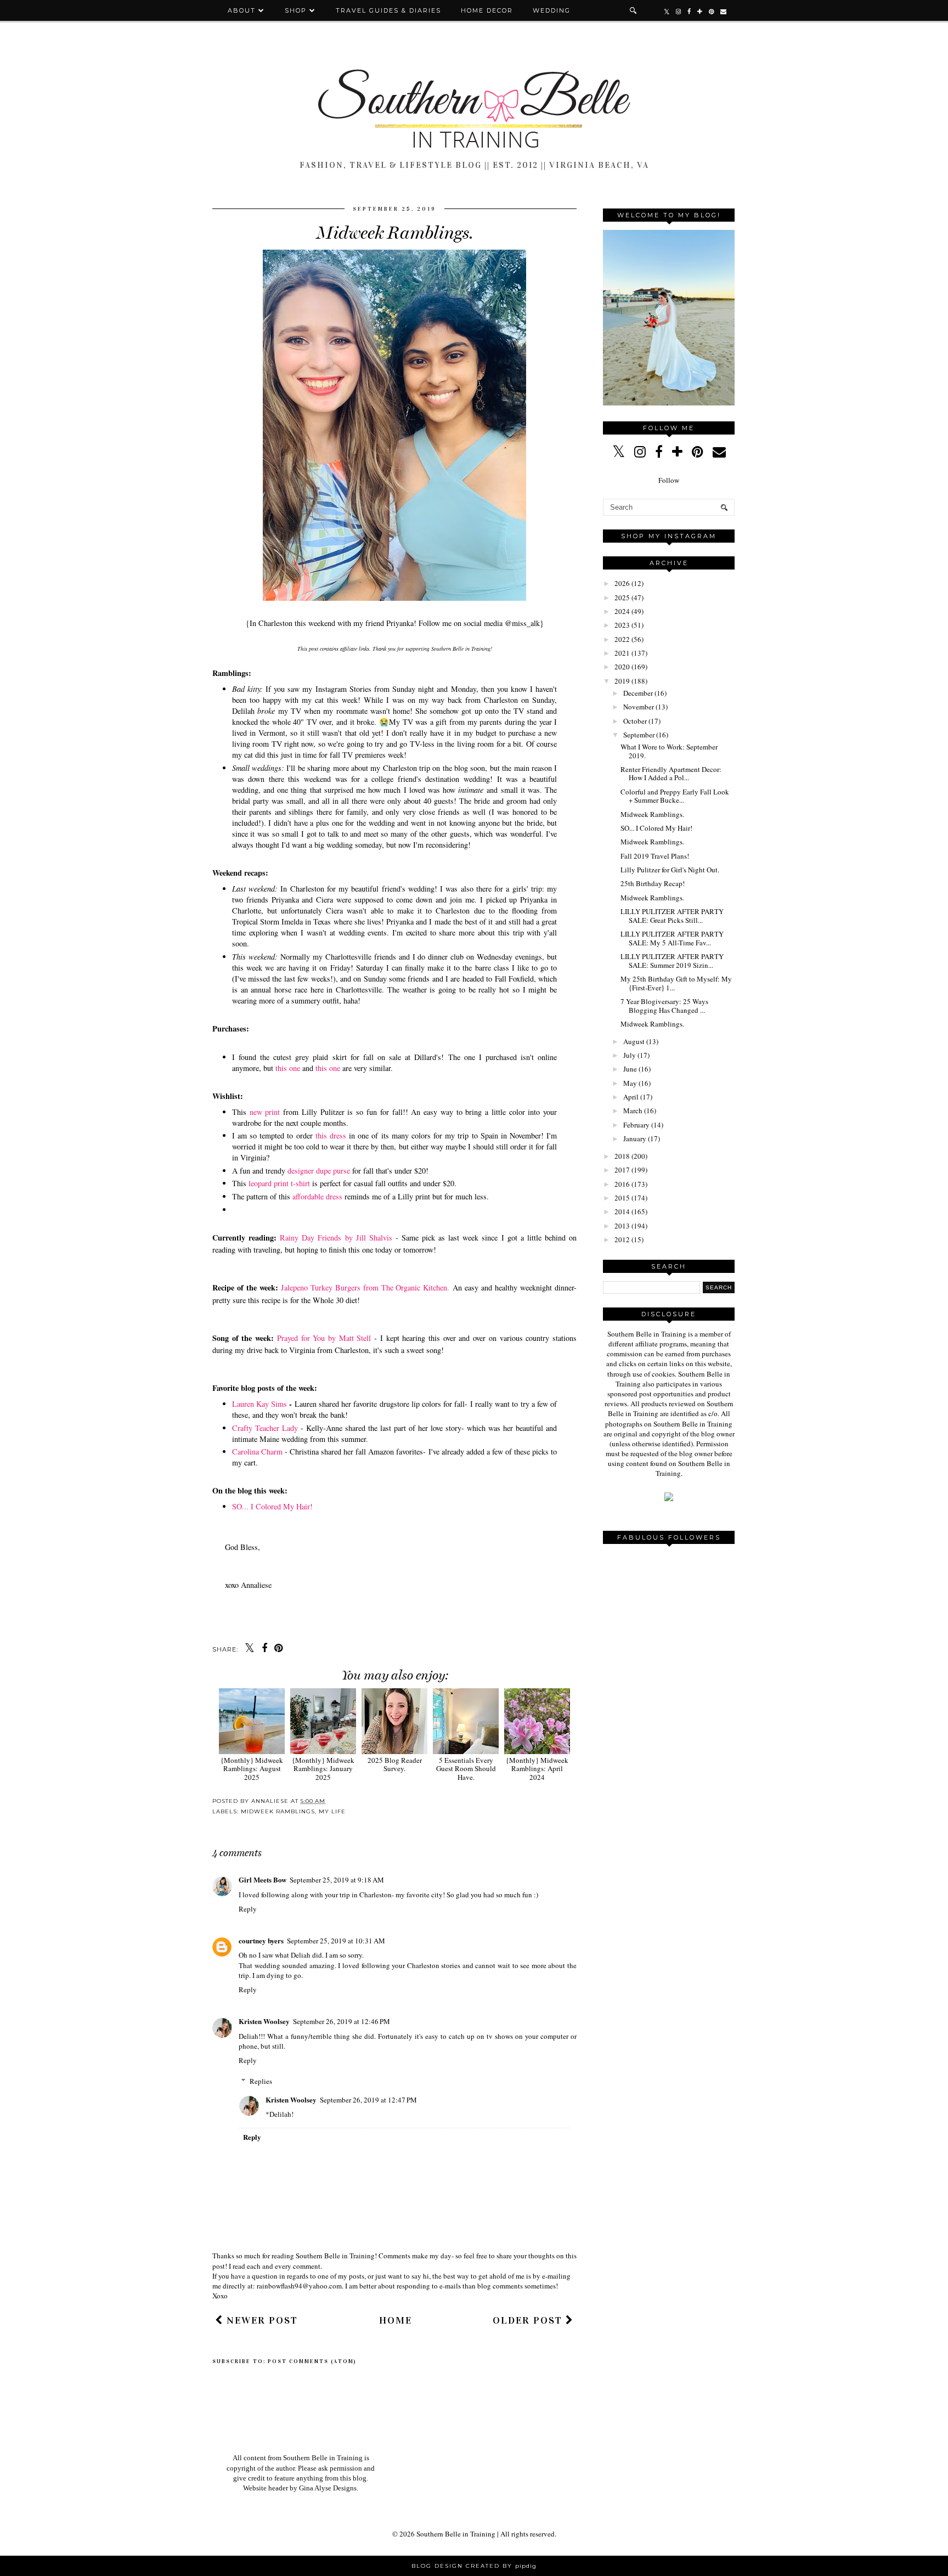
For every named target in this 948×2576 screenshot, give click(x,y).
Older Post (529, 2320)
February (636, 1125)
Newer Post (261, 2320)
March (633, 1111)
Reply (248, 1909)
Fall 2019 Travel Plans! (655, 856)
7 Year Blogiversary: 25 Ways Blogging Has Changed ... (664, 1006)
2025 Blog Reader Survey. (395, 1764)
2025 (622, 598)
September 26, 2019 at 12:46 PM (342, 2021)
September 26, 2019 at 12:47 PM (368, 2100)
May (630, 1083)
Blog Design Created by (474, 2566)
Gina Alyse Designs (328, 2488)
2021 (622, 653)
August (634, 1041)
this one (288, 1068)
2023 (622, 625)
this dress (331, 1135)
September (639, 735)
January (635, 1138)
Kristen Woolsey (264, 2021)
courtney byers (261, 1940)
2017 (622, 1170)
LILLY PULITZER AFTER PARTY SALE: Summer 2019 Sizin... (672, 961)
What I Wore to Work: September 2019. (669, 751)
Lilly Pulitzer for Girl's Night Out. (670, 870)
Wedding (552, 10)
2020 (622, 667)
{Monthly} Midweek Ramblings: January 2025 (323, 1769)
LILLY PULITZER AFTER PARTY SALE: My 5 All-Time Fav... (672, 938)
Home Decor (487, 10)
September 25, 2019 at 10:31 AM (336, 1941)
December (638, 693)
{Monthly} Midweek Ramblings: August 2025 (252, 1769)
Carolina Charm (257, 1452)
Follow (669, 480)
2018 (622, 1156)
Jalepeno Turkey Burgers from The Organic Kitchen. (365, 1287)
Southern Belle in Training (456, 2534)
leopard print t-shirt (279, 1183)
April (631, 1097)
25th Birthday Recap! (653, 883)
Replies (261, 2081)
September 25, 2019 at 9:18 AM (337, 1880)
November (639, 707)
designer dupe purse (318, 1171)
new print (265, 1112)
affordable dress (317, 1196)
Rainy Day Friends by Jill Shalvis (336, 1238)
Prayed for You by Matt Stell (324, 1338)
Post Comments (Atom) (312, 2361)
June (630, 1069)
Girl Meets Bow (263, 1879)
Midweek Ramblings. (652, 814)
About (243, 10)
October (635, 721)
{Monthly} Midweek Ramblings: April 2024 (537, 1769)
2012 (622, 1239)
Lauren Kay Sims (259, 1404)
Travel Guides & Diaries (388, 10)
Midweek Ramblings (278, 1811)
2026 (622, 583)
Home (396, 2320)
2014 (622, 1211)
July (630, 1055)
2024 (622, 611)
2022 (622, 639)
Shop (296, 10)
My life (332, 1811)
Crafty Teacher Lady (265, 1428)
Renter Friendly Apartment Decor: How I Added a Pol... (671, 774)
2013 (622, 1226)
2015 (622, 1198)
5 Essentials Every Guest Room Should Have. (466, 1769)
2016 (622, 1184)
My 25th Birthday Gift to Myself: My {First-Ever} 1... (676, 983)
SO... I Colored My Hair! (272, 1506)
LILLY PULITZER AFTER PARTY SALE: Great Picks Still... (672, 916)
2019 (622, 681)
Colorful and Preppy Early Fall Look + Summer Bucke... (675, 796)
